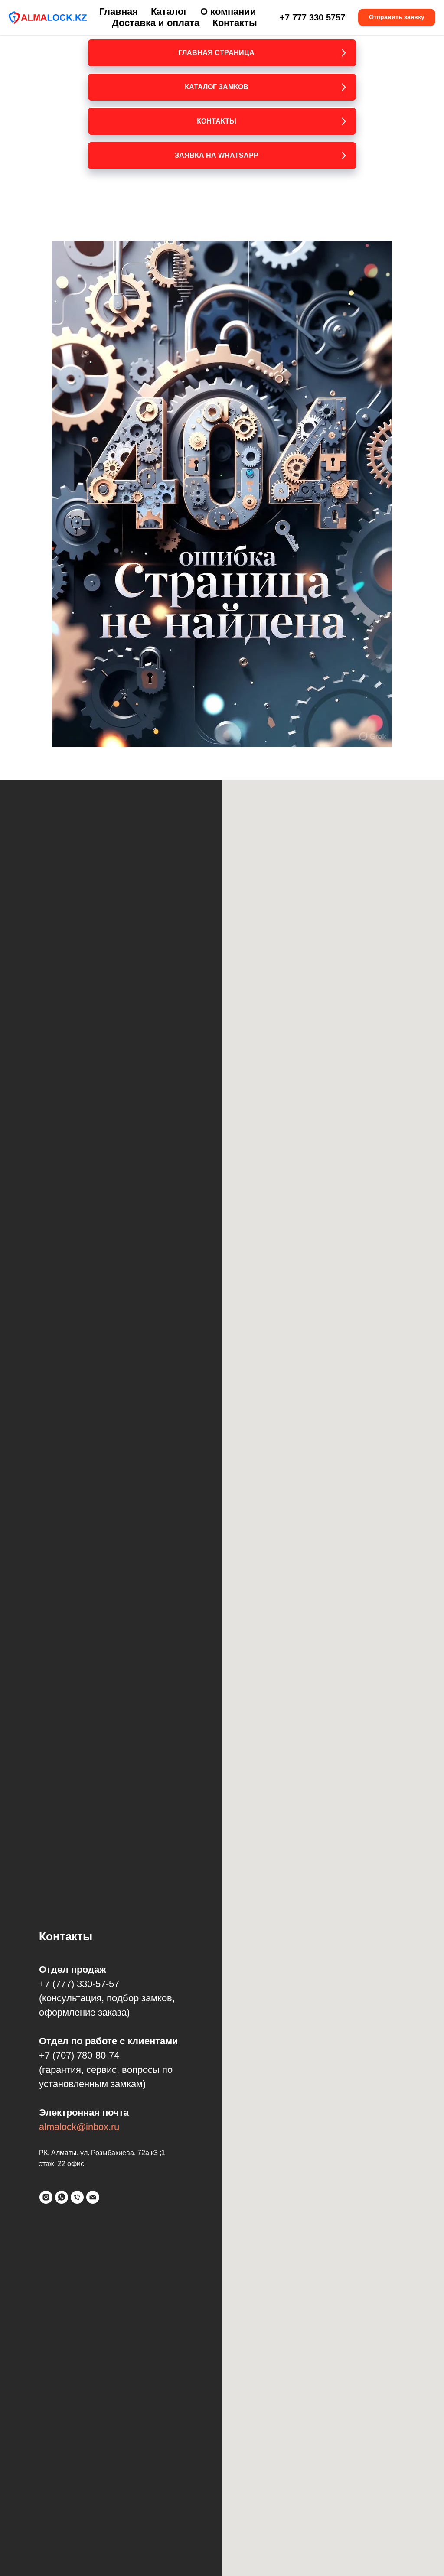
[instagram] (46, 2197)
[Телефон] (77, 2197)
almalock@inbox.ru (79, 2127)
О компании (228, 11)
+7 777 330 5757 (312, 17)
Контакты (235, 23)
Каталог (169, 11)
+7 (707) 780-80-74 (79, 2055)
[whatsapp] (62, 2197)
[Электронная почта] (93, 2197)
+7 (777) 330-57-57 (79, 1984)
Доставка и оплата (156, 23)
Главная (119, 11)
